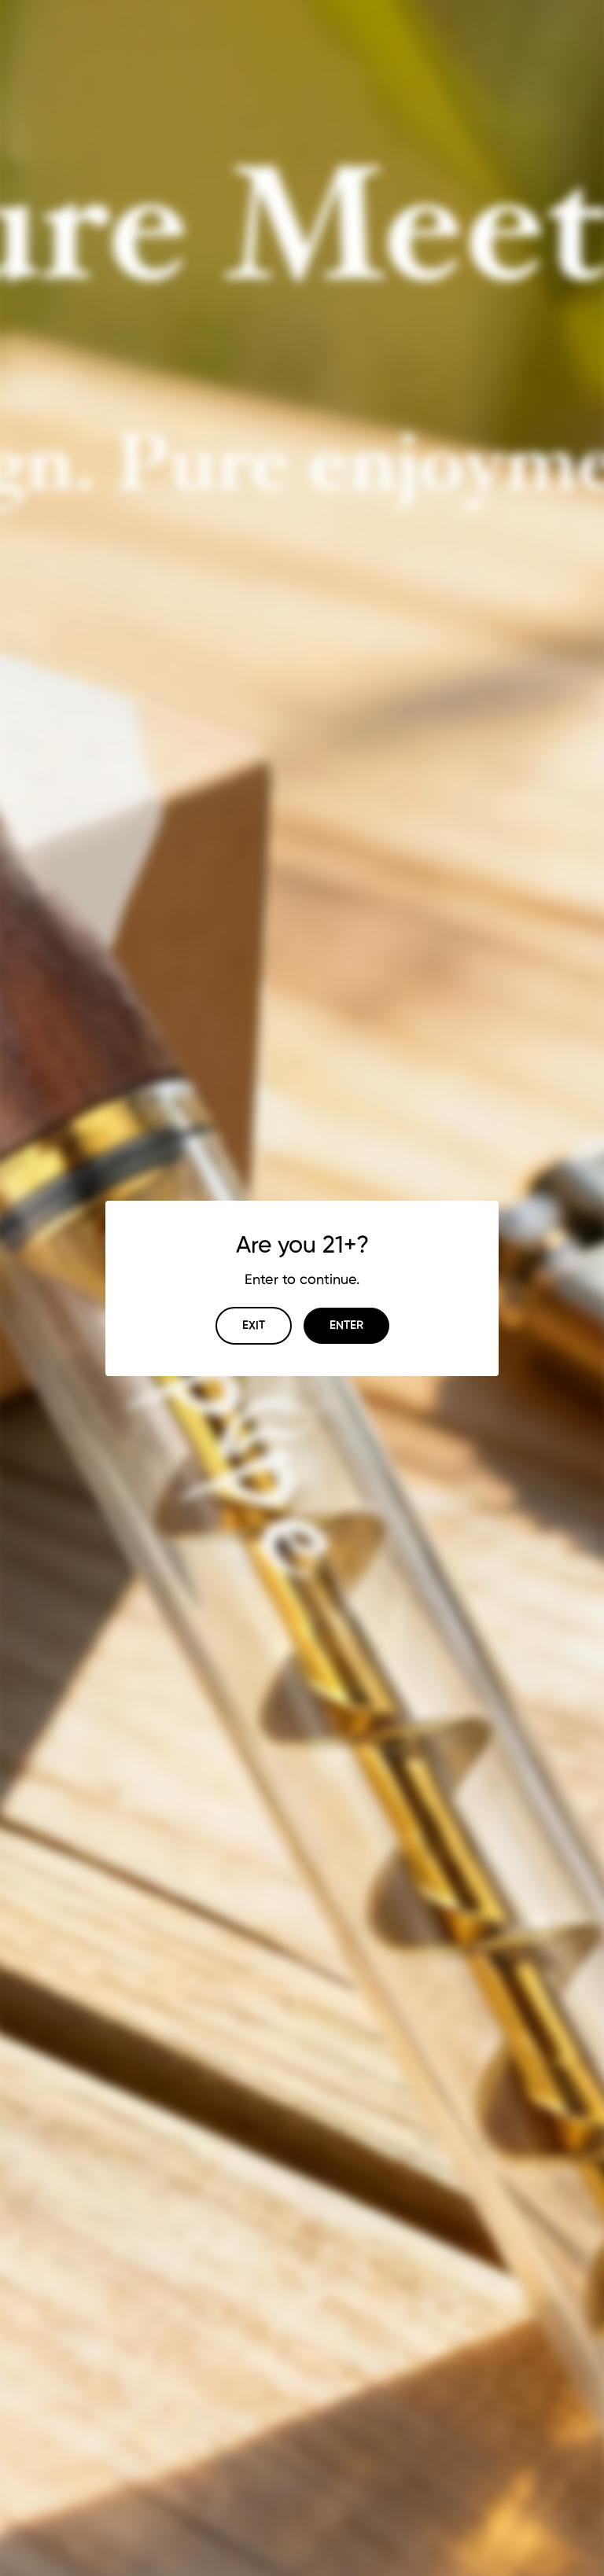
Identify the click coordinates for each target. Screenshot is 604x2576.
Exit (254, 1325)
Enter (346, 1325)
